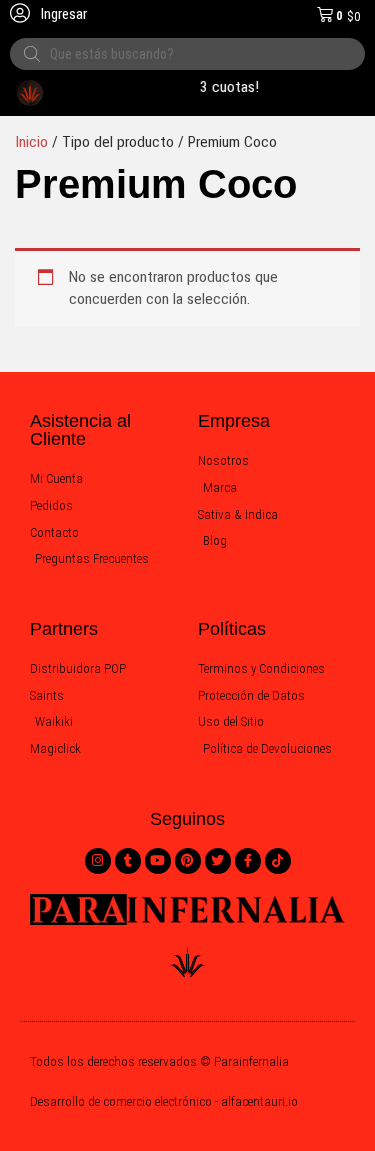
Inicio (31, 142)
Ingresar (62, 14)
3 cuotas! (227, 87)
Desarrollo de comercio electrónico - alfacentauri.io (164, 1101)
